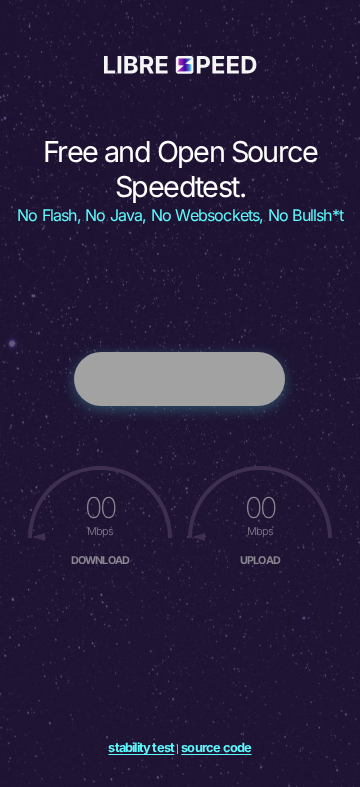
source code (216, 747)
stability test (141, 747)
